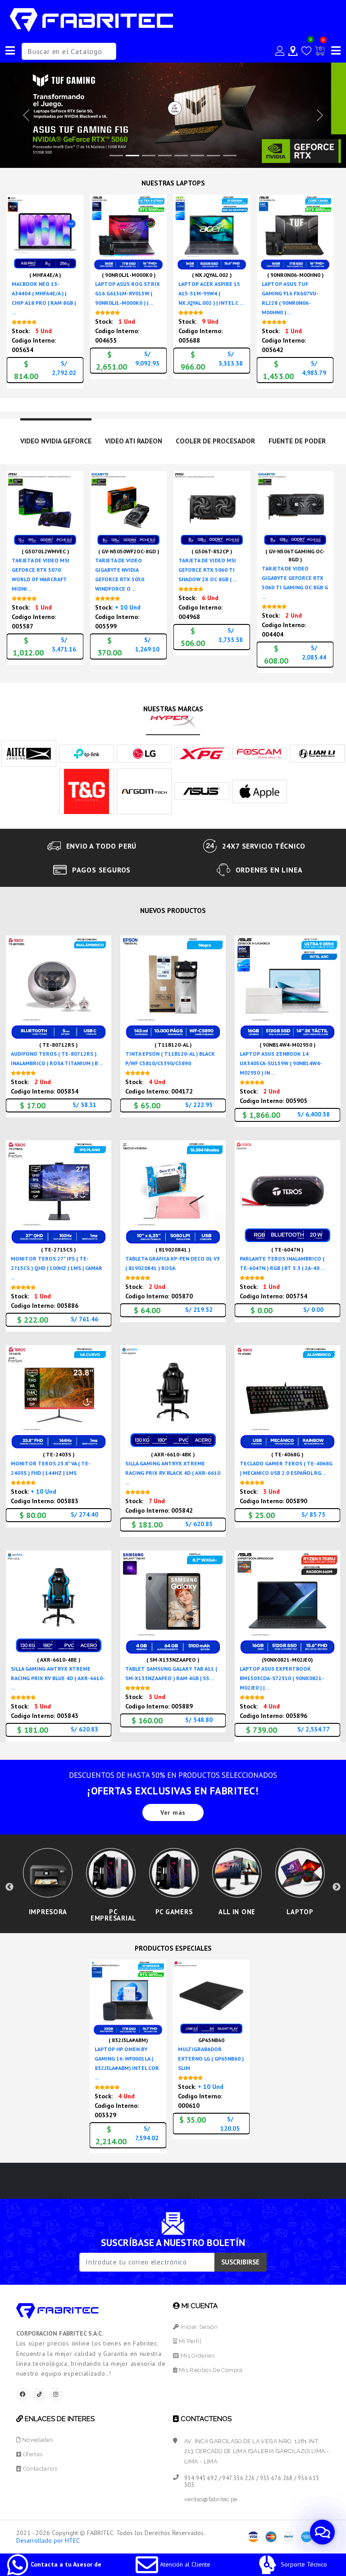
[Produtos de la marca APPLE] (259, 791)
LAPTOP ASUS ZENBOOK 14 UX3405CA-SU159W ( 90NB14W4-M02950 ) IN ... (281, 1063)
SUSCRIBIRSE (240, 2262)
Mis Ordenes (197, 2356)
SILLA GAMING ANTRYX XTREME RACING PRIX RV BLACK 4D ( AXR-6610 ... (173, 1473)
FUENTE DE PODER (297, 441)
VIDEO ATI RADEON (134, 441)
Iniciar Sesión (198, 2327)
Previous (9, 1887)
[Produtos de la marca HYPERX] (173, 720)
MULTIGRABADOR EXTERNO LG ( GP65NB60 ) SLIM (211, 2059)
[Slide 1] (132, 156)
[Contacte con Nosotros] (293, 51)
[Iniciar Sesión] (280, 51)
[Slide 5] (197, 156)
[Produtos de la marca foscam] (259, 753)
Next (337, 1887)
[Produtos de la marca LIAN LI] (317, 753)
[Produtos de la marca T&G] (86, 791)
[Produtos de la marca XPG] (202, 753)
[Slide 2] (149, 156)
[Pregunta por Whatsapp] (74, 263)
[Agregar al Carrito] (74, 247)
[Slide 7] (230, 156)
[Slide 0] (116, 156)
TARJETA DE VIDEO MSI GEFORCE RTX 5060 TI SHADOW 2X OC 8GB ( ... (207, 570)
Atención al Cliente (184, 2564)
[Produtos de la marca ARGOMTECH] (144, 791)
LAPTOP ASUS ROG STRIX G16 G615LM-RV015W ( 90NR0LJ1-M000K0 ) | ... (127, 293)
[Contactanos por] (322, 2532)
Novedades (36, 2440)
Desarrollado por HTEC (48, 2540)
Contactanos (39, 2469)
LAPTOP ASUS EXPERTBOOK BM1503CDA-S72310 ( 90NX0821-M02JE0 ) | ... (282, 1678)
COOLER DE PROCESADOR (215, 441)
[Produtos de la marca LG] (144, 753)
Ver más (173, 1812)
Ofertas (32, 2454)
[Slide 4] (181, 156)
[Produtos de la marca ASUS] (202, 791)
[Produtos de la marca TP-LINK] (86, 753)
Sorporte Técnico (303, 2564)
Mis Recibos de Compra (210, 2370)
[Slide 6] (214, 156)
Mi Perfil (189, 2341)
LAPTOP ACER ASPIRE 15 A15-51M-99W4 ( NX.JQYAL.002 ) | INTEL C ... (211, 293)
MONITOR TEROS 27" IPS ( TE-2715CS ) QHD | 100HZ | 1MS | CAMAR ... (57, 1268)
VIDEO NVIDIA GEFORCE (56, 441)
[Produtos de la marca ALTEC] (29, 753)
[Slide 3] (165, 156)
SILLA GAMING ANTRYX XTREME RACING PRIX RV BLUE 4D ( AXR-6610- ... (58, 1678)
